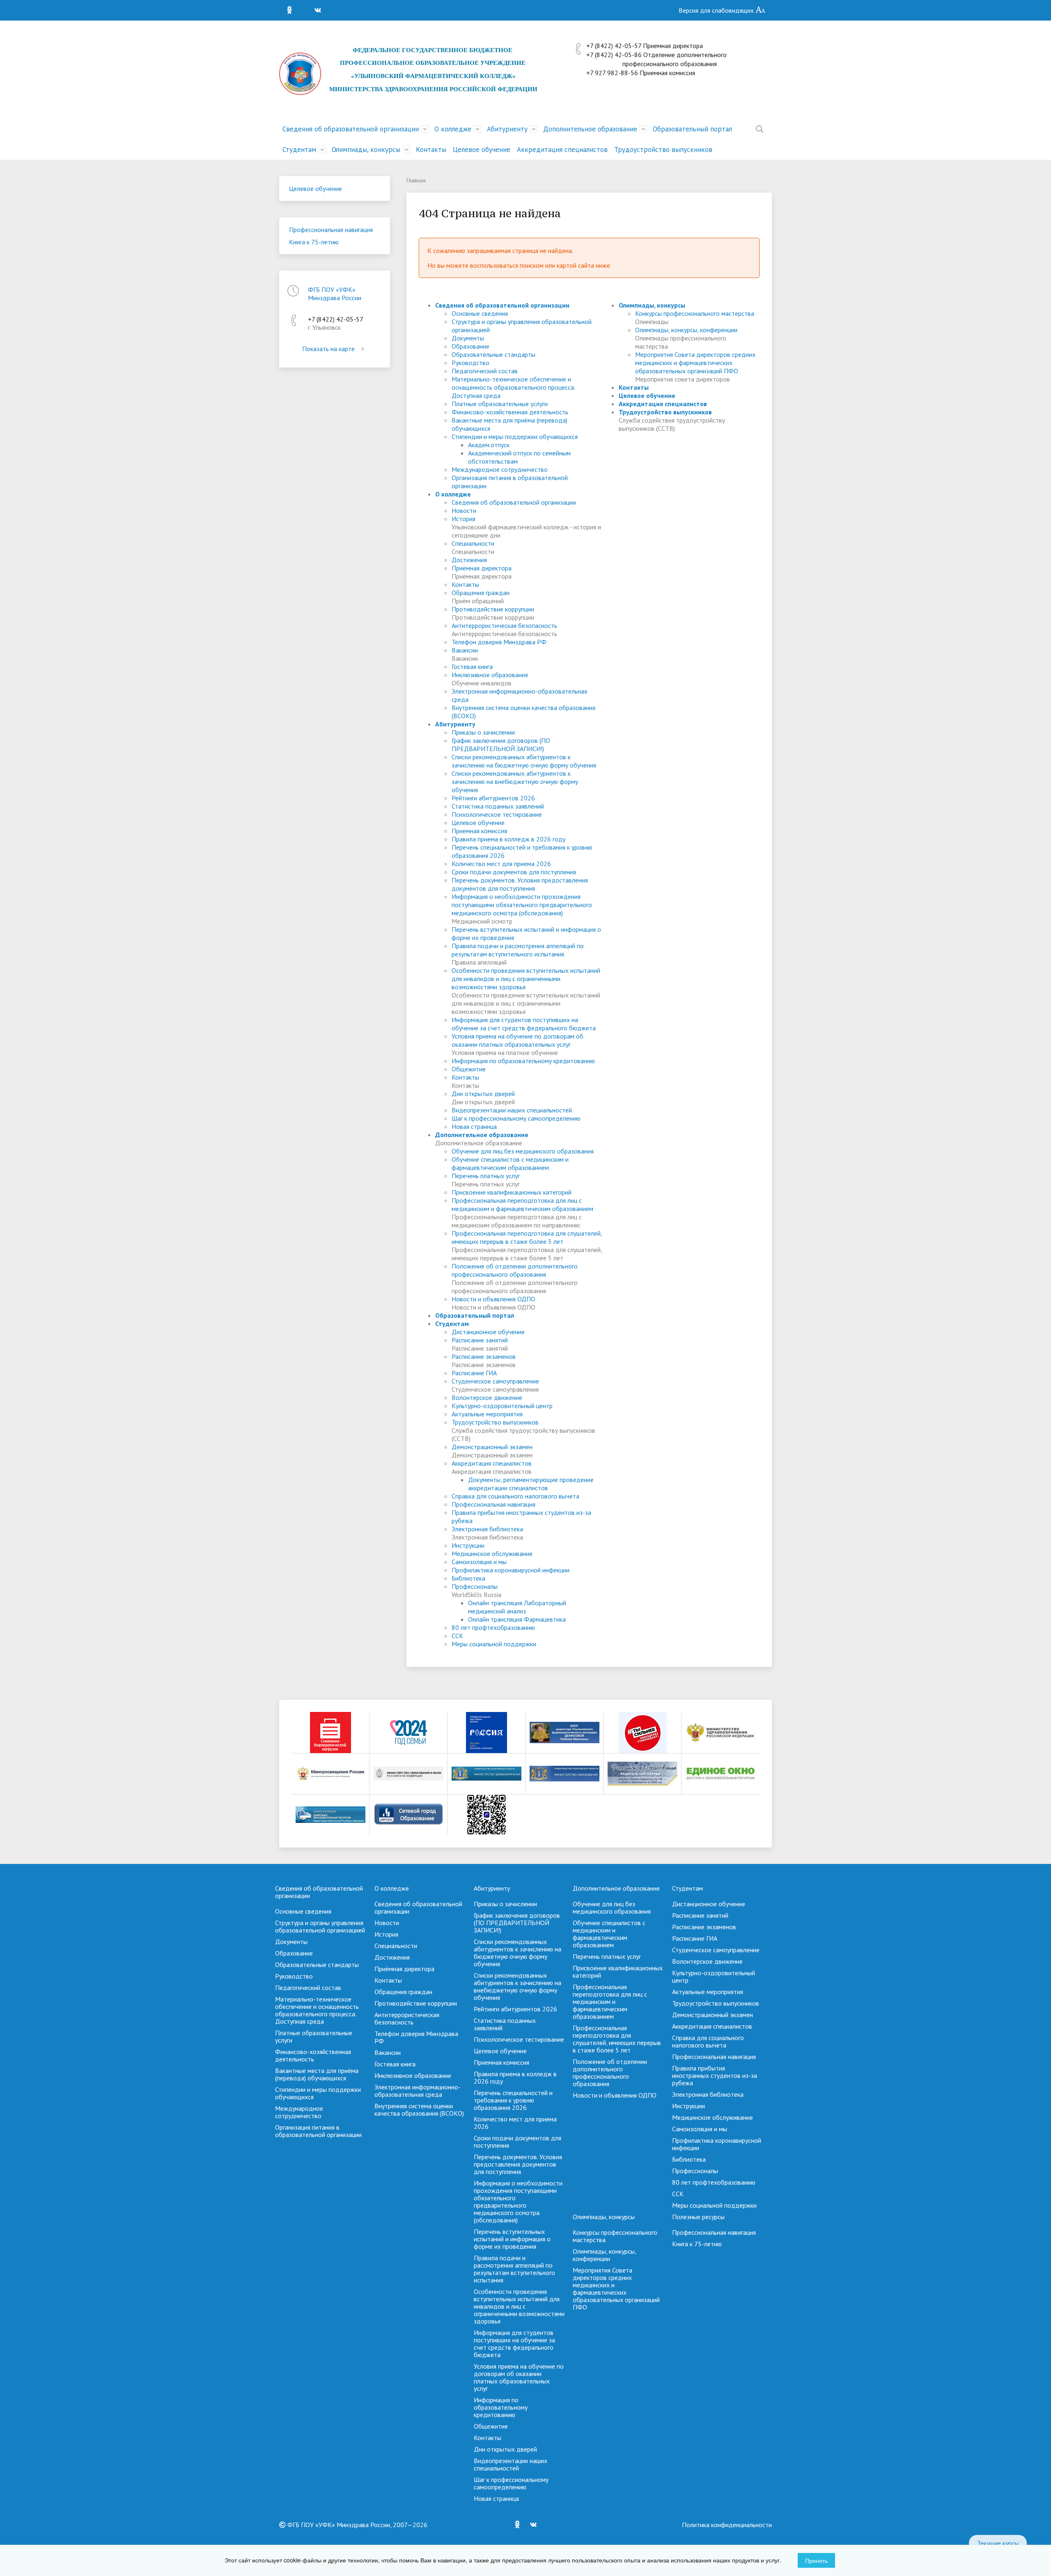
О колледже (453, 129)
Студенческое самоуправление (495, 1381)
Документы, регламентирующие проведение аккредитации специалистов (531, 1484)
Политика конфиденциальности (727, 2525)
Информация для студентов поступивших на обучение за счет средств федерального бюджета (524, 1024)
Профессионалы (475, 1586)
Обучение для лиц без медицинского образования (523, 1151)
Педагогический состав (485, 371)
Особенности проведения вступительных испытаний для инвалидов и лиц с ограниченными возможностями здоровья (526, 979)
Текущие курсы (998, 2543)
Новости (464, 510)
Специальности (473, 543)
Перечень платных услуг (486, 1176)
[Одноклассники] (291, 10)
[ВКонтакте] (320, 10)
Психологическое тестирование (497, 814)
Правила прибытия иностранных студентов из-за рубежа (715, 2075)
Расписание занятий (480, 1340)
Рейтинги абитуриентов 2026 (493, 798)
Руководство (470, 363)
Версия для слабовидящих (717, 10)
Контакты (431, 149)
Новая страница (474, 1126)
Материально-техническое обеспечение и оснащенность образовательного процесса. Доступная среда (513, 387)
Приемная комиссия (479, 831)
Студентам (299, 149)
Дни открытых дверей (483, 1094)
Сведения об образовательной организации (351, 129)
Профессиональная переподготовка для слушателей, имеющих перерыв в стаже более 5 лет (527, 1237)
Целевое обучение (482, 149)
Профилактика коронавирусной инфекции (511, 1570)
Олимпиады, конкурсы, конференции (686, 330)
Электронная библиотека (487, 1529)
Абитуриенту (507, 129)
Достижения (469, 560)
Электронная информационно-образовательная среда (418, 2091)
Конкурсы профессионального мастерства (695, 313)
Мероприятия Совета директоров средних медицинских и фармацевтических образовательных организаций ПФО (695, 363)
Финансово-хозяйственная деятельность (510, 412)
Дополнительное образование (590, 129)
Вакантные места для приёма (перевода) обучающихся (317, 2074)
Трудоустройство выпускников (663, 149)
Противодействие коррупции (493, 609)
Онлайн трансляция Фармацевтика (517, 1619)
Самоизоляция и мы (479, 1562)
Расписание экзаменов (484, 1356)
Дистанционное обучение (488, 1332)
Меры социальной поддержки (494, 1644)
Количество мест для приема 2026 (501, 864)
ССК (457, 1636)
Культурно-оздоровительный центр (502, 1406)
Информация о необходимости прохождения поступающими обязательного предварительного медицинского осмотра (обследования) (522, 905)
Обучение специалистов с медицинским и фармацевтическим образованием (510, 1163)
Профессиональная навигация (331, 230)
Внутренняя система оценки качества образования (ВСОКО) (419, 2110)
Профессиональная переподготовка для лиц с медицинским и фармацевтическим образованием (522, 1204)
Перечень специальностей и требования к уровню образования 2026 (513, 2100)
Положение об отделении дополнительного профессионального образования (515, 1270)
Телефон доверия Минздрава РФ (499, 642)
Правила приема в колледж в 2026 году (508, 839)
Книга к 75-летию (314, 242)
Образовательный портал (692, 129)
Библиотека (468, 1578)
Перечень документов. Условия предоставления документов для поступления (520, 884)
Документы (468, 338)
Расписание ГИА (474, 1373)
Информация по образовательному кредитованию (523, 1061)
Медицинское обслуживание (492, 1553)
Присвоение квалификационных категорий (512, 1192)
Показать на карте (328, 349)
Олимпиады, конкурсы (366, 149)
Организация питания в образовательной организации (318, 2131)
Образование (470, 346)
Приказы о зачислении (483, 732)
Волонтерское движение (487, 1397)
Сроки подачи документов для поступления (514, 872)
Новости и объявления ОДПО (493, 1299)
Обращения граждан (481, 593)
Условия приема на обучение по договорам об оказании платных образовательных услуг (517, 1040)
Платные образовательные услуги (500, 404)
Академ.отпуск (489, 445)
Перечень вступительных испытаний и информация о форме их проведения (512, 2239)
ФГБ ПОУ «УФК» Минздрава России (335, 294)
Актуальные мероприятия (487, 1414)
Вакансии (465, 650)
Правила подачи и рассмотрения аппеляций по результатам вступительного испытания (518, 950)
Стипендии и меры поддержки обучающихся (515, 437)
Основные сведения (480, 313)
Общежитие (469, 1069)
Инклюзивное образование (490, 675)
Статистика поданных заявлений (498, 806)
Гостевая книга (472, 666)
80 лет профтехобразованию (493, 1627)
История (464, 519)
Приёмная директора (482, 568)
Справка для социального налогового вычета (515, 1496)
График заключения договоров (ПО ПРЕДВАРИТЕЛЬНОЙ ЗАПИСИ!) (501, 745)
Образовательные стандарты (493, 354)
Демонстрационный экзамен (492, 1447)
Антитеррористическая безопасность (504, 625)
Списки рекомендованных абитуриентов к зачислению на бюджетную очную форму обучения (524, 761)
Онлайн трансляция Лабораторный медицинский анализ (517, 1607)
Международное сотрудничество (500, 469)
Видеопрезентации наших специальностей (512, 1110)
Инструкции (468, 1545)
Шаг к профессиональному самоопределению (516, 1118)
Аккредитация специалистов (562, 149)
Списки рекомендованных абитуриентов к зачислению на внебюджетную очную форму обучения (515, 781)
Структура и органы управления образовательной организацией (320, 1926)
